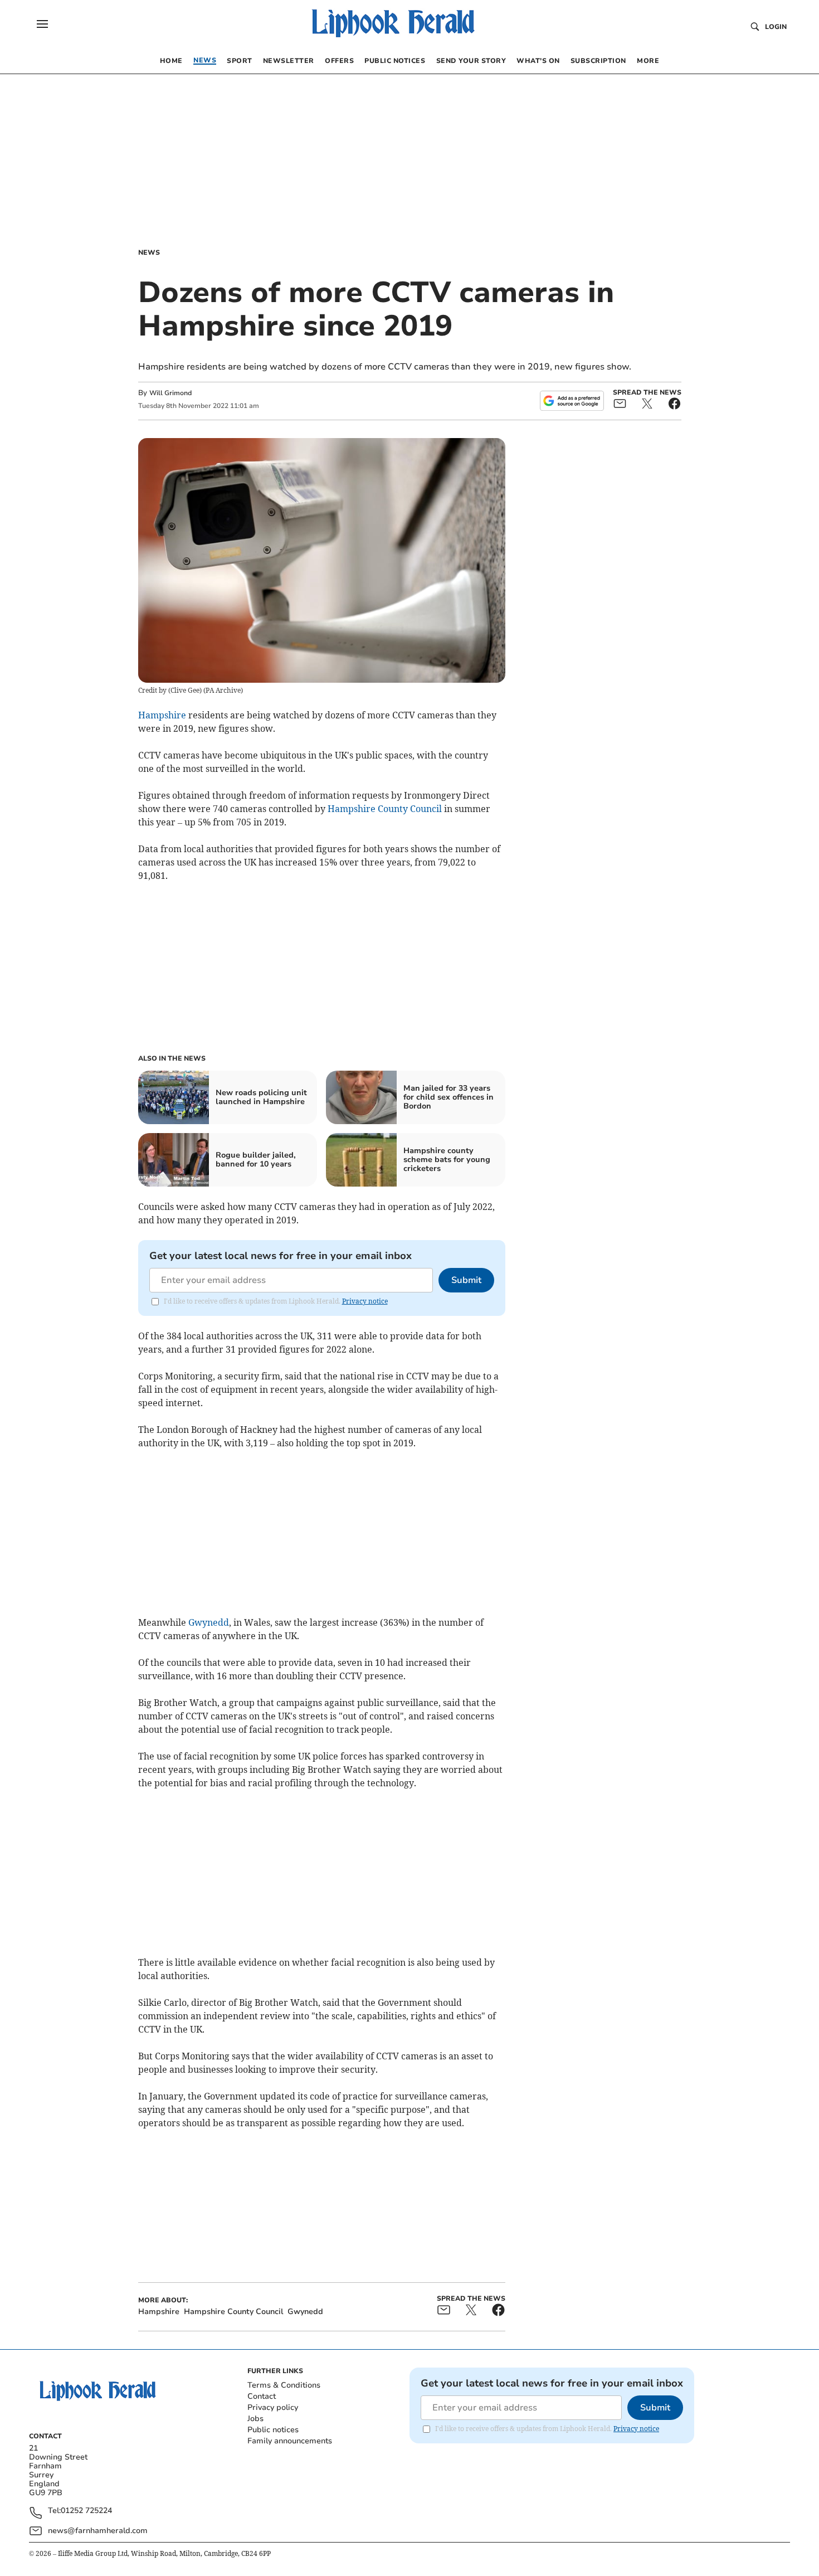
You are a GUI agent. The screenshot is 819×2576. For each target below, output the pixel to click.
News (149, 252)
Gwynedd (209, 1622)
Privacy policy (273, 2407)
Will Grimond (170, 393)
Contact (262, 2396)
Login (776, 27)
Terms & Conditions (284, 2385)
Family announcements (290, 2441)
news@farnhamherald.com (98, 2531)
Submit (466, 1280)
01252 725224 (86, 2511)
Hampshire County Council (385, 809)
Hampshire (162, 715)
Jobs (255, 2419)
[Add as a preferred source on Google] (572, 401)
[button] (42, 24)
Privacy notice (365, 1301)
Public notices (273, 2430)
